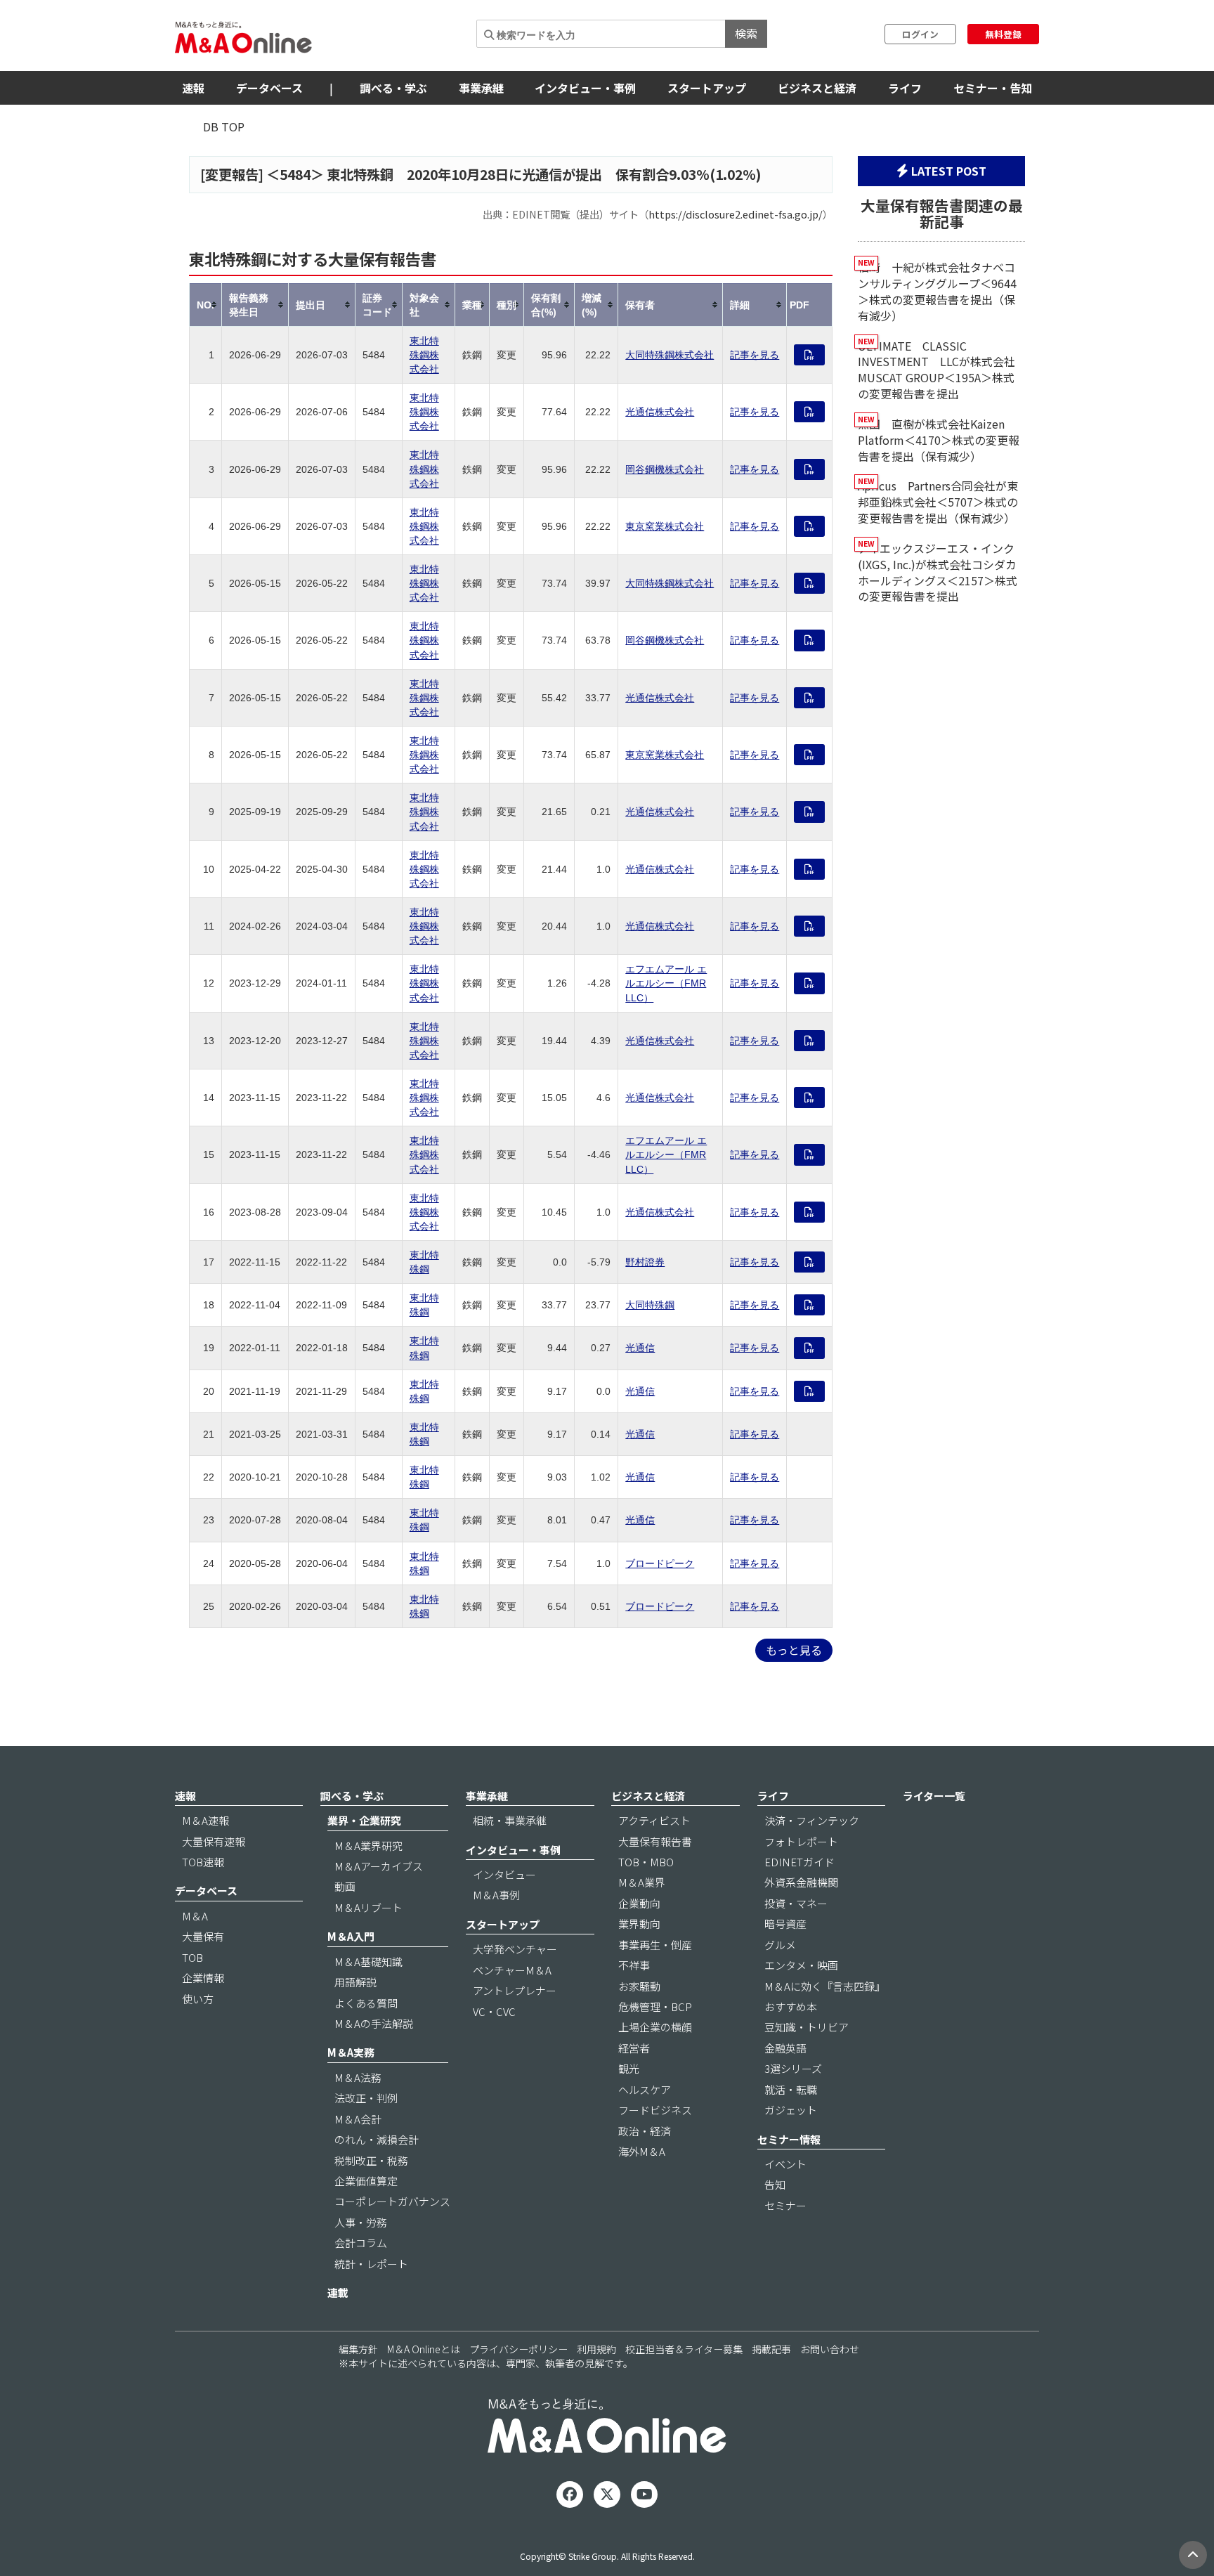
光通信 (640, 1348)
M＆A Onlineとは (424, 2349)
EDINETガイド (799, 1862)
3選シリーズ (793, 2068)
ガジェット (791, 2110)
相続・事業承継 (510, 1820)
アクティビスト (654, 1820)
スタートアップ (707, 88)
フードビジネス (655, 2110)
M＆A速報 (205, 1820)
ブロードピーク (660, 1563)
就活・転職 (791, 2089)
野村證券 (645, 1262)
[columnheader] (206, 305)
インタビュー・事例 (585, 88)
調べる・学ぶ (393, 88)
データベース (269, 88)
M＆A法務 (358, 2077)
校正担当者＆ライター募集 (684, 2349)
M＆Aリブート (368, 1907)
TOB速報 (203, 1862)
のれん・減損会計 (377, 2139)
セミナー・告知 (993, 88)
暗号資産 (785, 1924)
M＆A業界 (642, 1882)
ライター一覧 (934, 1796)
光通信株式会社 (660, 412)
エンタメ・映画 (801, 1965)
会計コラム (361, 2243)
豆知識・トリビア (807, 2027)
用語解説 (355, 1982)
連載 (338, 2292)
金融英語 (785, 2048)
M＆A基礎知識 (368, 1962)
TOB (192, 1957)
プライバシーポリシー (518, 2349)
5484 (295, 174)
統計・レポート (371, 2264)
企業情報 (203, 1978)
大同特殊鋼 (650, 1305)
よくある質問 (366, 2003)
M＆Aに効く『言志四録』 (825, 1986)
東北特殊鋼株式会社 (424, 355)
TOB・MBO (646, 1862)
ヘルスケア (645, 2089)
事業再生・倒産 (655, 1945)
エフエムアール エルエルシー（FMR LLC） (666, 983)
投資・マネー (796, 1903)
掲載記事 (771, 2349)
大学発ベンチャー (515, 1949)
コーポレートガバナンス (392, 2201)
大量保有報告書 (655, 1841)
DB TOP (224, 126)
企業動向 (639, 1903)
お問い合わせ (830, 2349)
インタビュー (504, 1874)
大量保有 (203, 1936)
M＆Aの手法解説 (374, 2023)
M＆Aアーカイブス (379, 1866)
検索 (746, 33)
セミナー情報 (789, 2139)
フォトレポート (801, 1841)
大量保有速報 (214, 1841)
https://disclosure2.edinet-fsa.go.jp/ (736, 214)
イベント (785, 2164)
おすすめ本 (791, 2006)
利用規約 (596, 2349)
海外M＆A (642, 2151)
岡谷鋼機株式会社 (665, 469)
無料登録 (1003, 34)
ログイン (920, 34)
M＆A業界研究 (368, 1846)
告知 (775, 2184)
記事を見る (755, 355)
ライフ (905, 88)
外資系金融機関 (801, 1882)
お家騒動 (639, 1986)
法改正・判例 (366, 2098)
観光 (629, 2068)
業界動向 (639, 1924)
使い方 (198, 1999)
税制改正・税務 (371, 2160)
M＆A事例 (496, 1895)
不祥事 (634, 1965)
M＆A (195, 1916)
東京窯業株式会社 (665, 526)
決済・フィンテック (812, 1820)
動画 (345, 1886)
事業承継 (481, 88)
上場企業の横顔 (655, 2027)
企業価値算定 (366, 2181)
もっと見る (794, 1650)
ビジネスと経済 (817, 88)
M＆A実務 (351, 2052)
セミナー (785, 2205)
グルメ (780, 1945)
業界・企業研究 (364, 1820)
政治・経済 (645, 2131)
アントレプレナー (515, 1990)
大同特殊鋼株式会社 (670, 355)
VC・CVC (494, 2011)
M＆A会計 (358, 2119)
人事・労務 (361, 2222)
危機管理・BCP (655, 2006)
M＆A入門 (351, 1936)
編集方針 (358, 2349)
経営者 (634, 2048)
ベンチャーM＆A (512, 1970)
